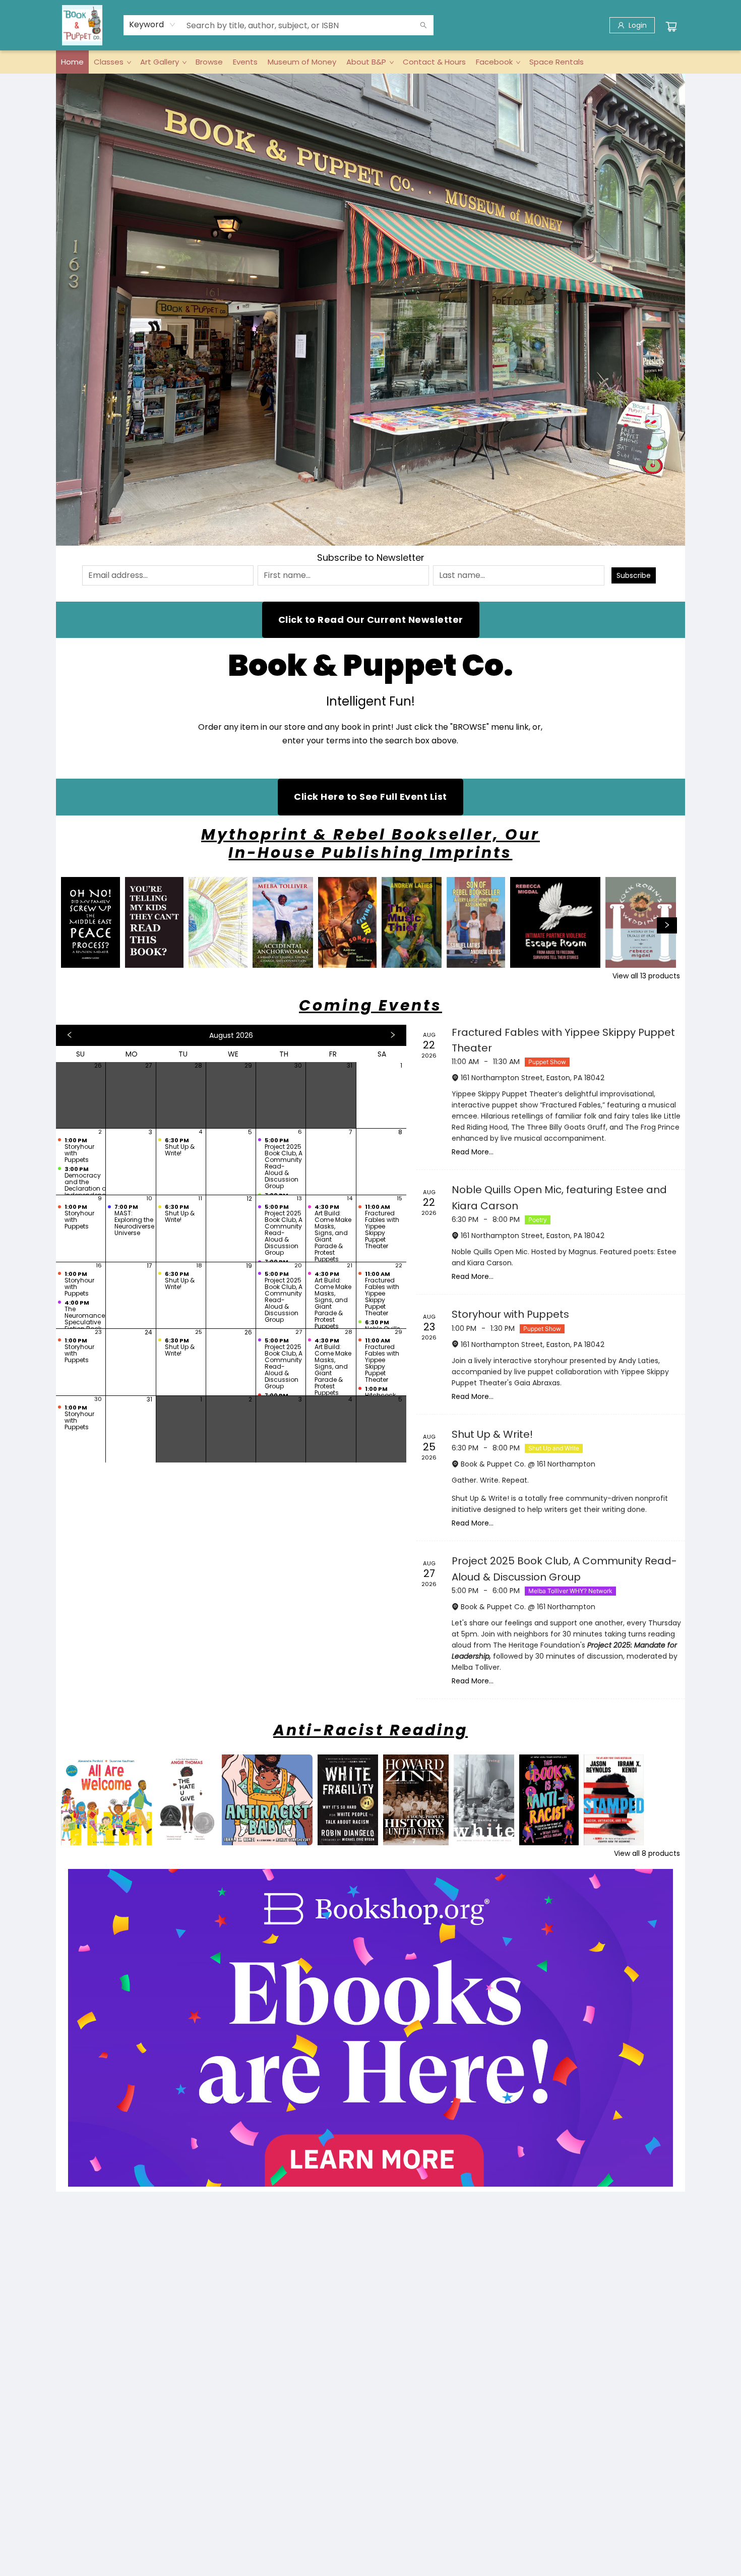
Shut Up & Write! (492, 1434)
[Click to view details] (90, 922)
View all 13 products (646, 976)
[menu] (371, 62)
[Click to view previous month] (70, 1035)
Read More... (473, 1152)
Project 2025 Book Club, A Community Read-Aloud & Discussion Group (564, 1569)
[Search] (423, 25)
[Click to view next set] (74, 925)
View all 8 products (647, 1853)
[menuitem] (72, 62)
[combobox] (152, 25)
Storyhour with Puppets (510, 1314)
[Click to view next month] (393, 1035)
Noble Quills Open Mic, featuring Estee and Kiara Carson (559, 1197)
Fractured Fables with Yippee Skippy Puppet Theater (563, 1040)
